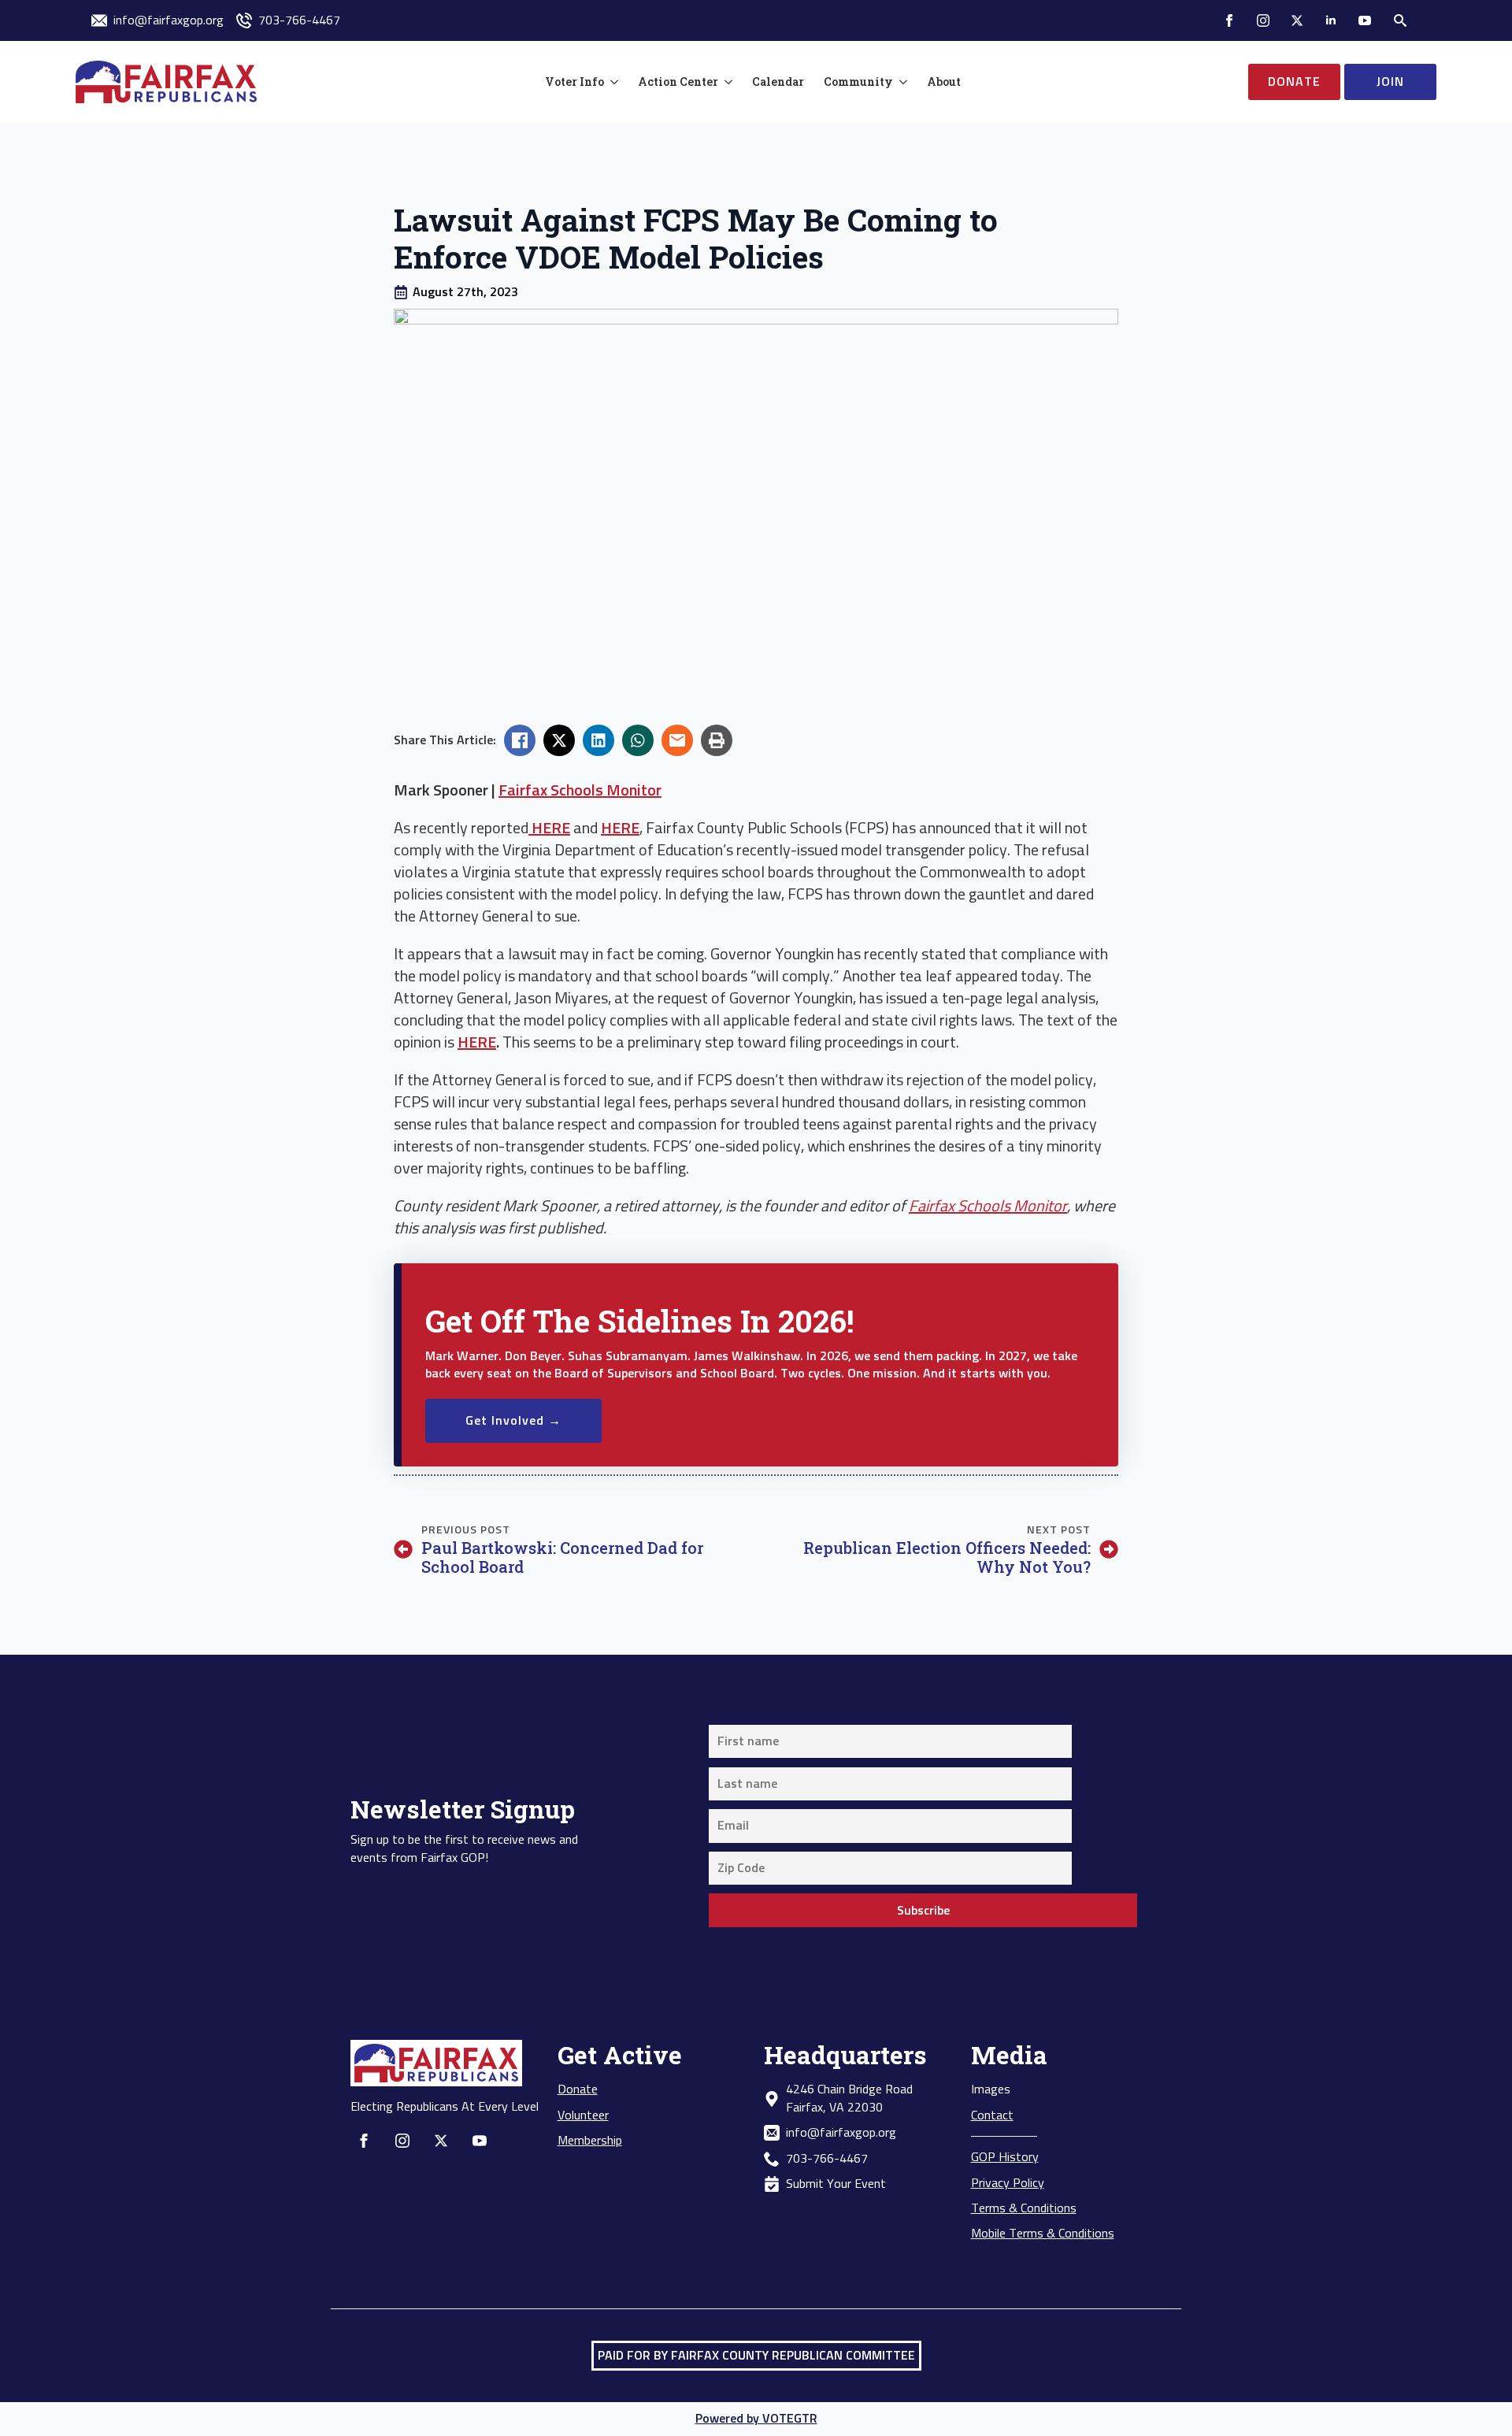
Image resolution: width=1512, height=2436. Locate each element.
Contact (992, 2115)
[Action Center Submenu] (725, 82)
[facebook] (1229, 20)
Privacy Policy (1008, 2183)
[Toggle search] (1400, 20)
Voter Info (574, 82)
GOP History (1005, 2157)
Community (858, 82)
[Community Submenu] (900, 82)
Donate (578, 2089)
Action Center (678, 82)
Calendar (778, 82)
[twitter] (1297, 20)
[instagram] (1263, 20)
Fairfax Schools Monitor (580, 791)
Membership (590, 2141)
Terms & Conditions (1024, 2208)
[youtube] (1365, 20)
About (944, 82)
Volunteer (583, 2115)
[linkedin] (1331, 20)
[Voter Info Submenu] (611, 82)
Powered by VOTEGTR (756, 2419)
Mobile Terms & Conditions (1043, 2234)
